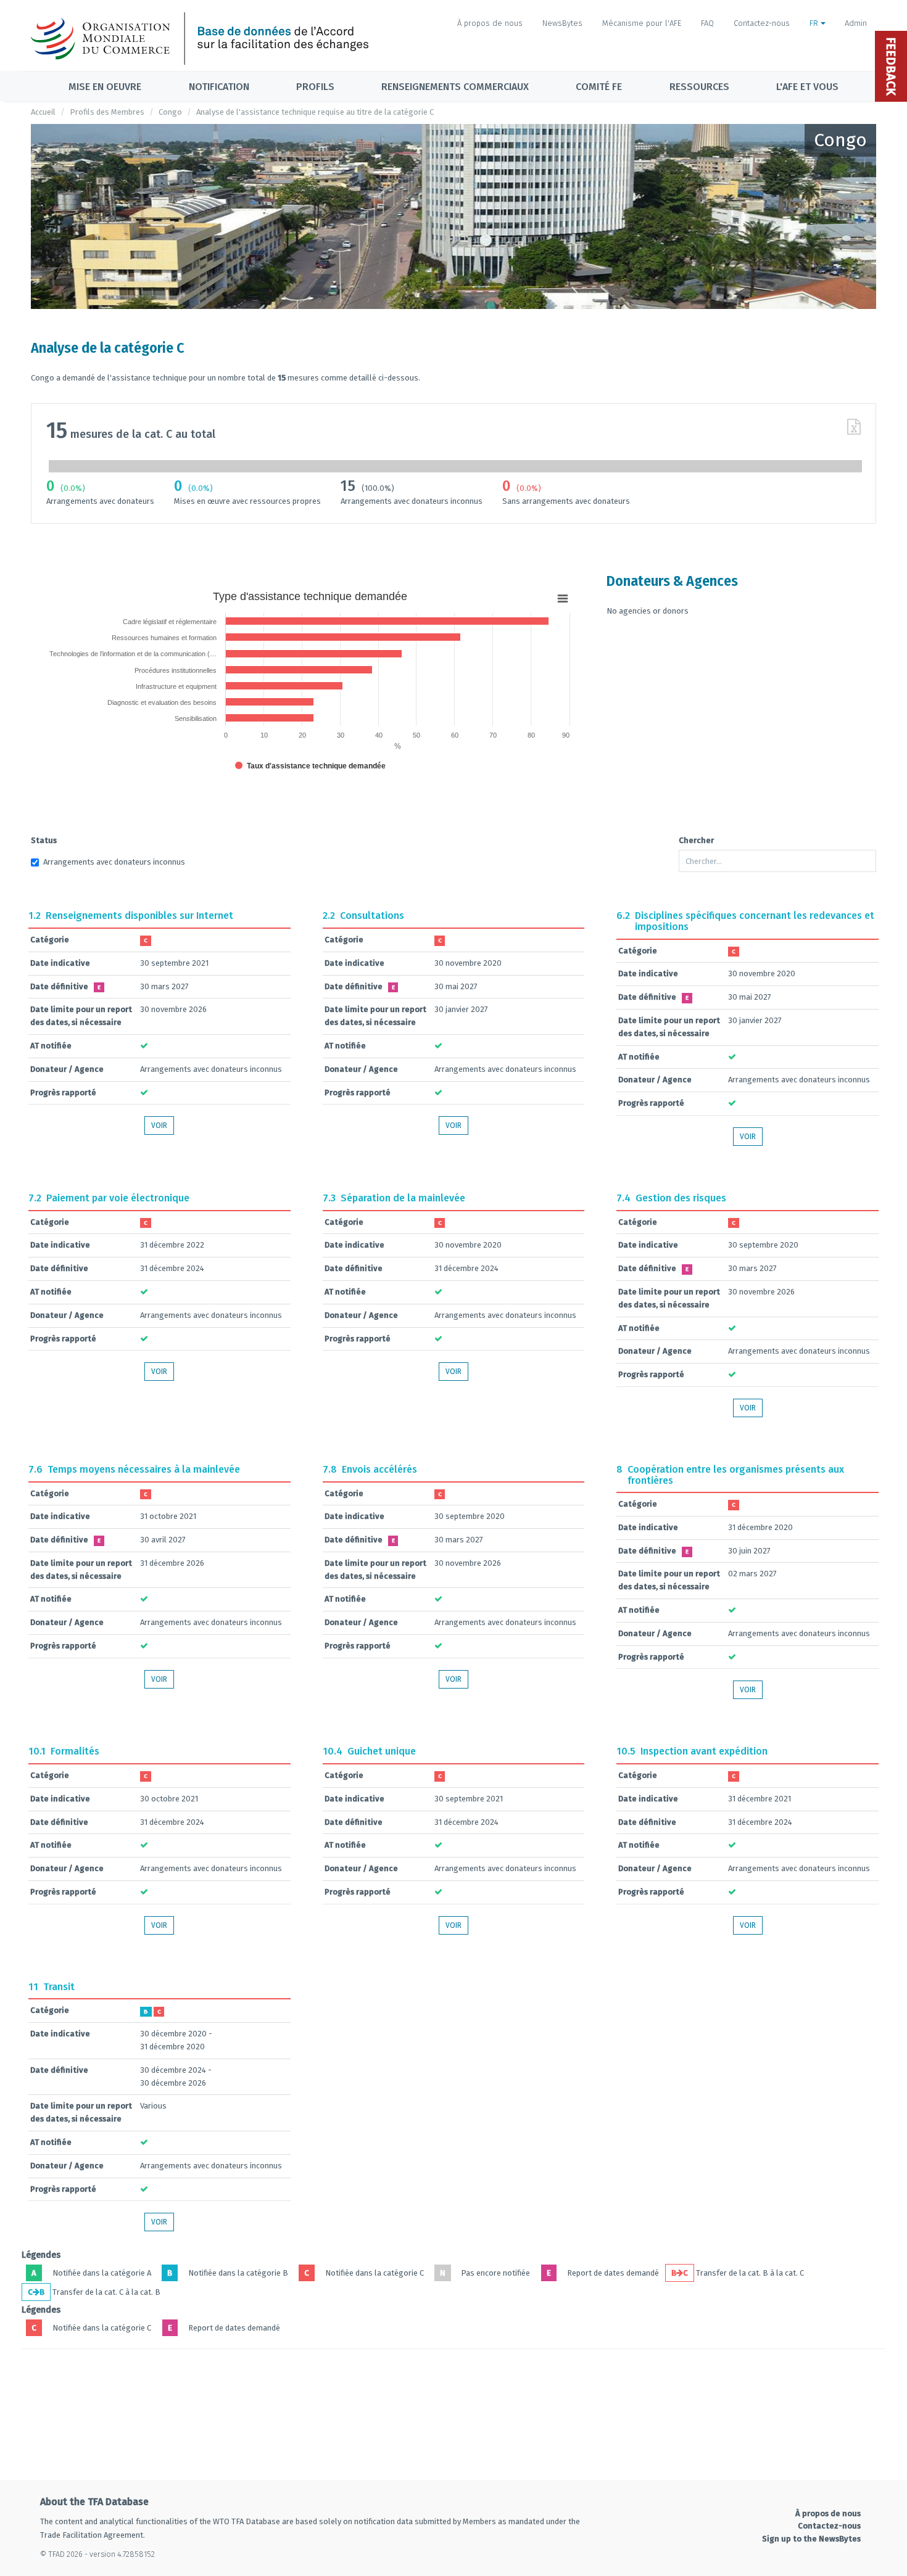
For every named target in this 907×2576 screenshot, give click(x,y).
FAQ (707, 23)
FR (815, 23)
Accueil (43, 112)
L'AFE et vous (807, 87)
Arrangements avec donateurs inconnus (114, 862)
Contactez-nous (762, 23)
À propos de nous (490, 23)
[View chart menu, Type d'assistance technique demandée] (563, 599)
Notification (219, 87)
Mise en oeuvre (105, 87)
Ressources (699, 87)
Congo (170, 112)
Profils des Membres (107, 112)
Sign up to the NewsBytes (811, 2539)
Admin (856, 23)
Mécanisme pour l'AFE (642, 23)
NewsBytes (562, 23)
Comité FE (599, 87)
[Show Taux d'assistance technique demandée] (310, 766)
